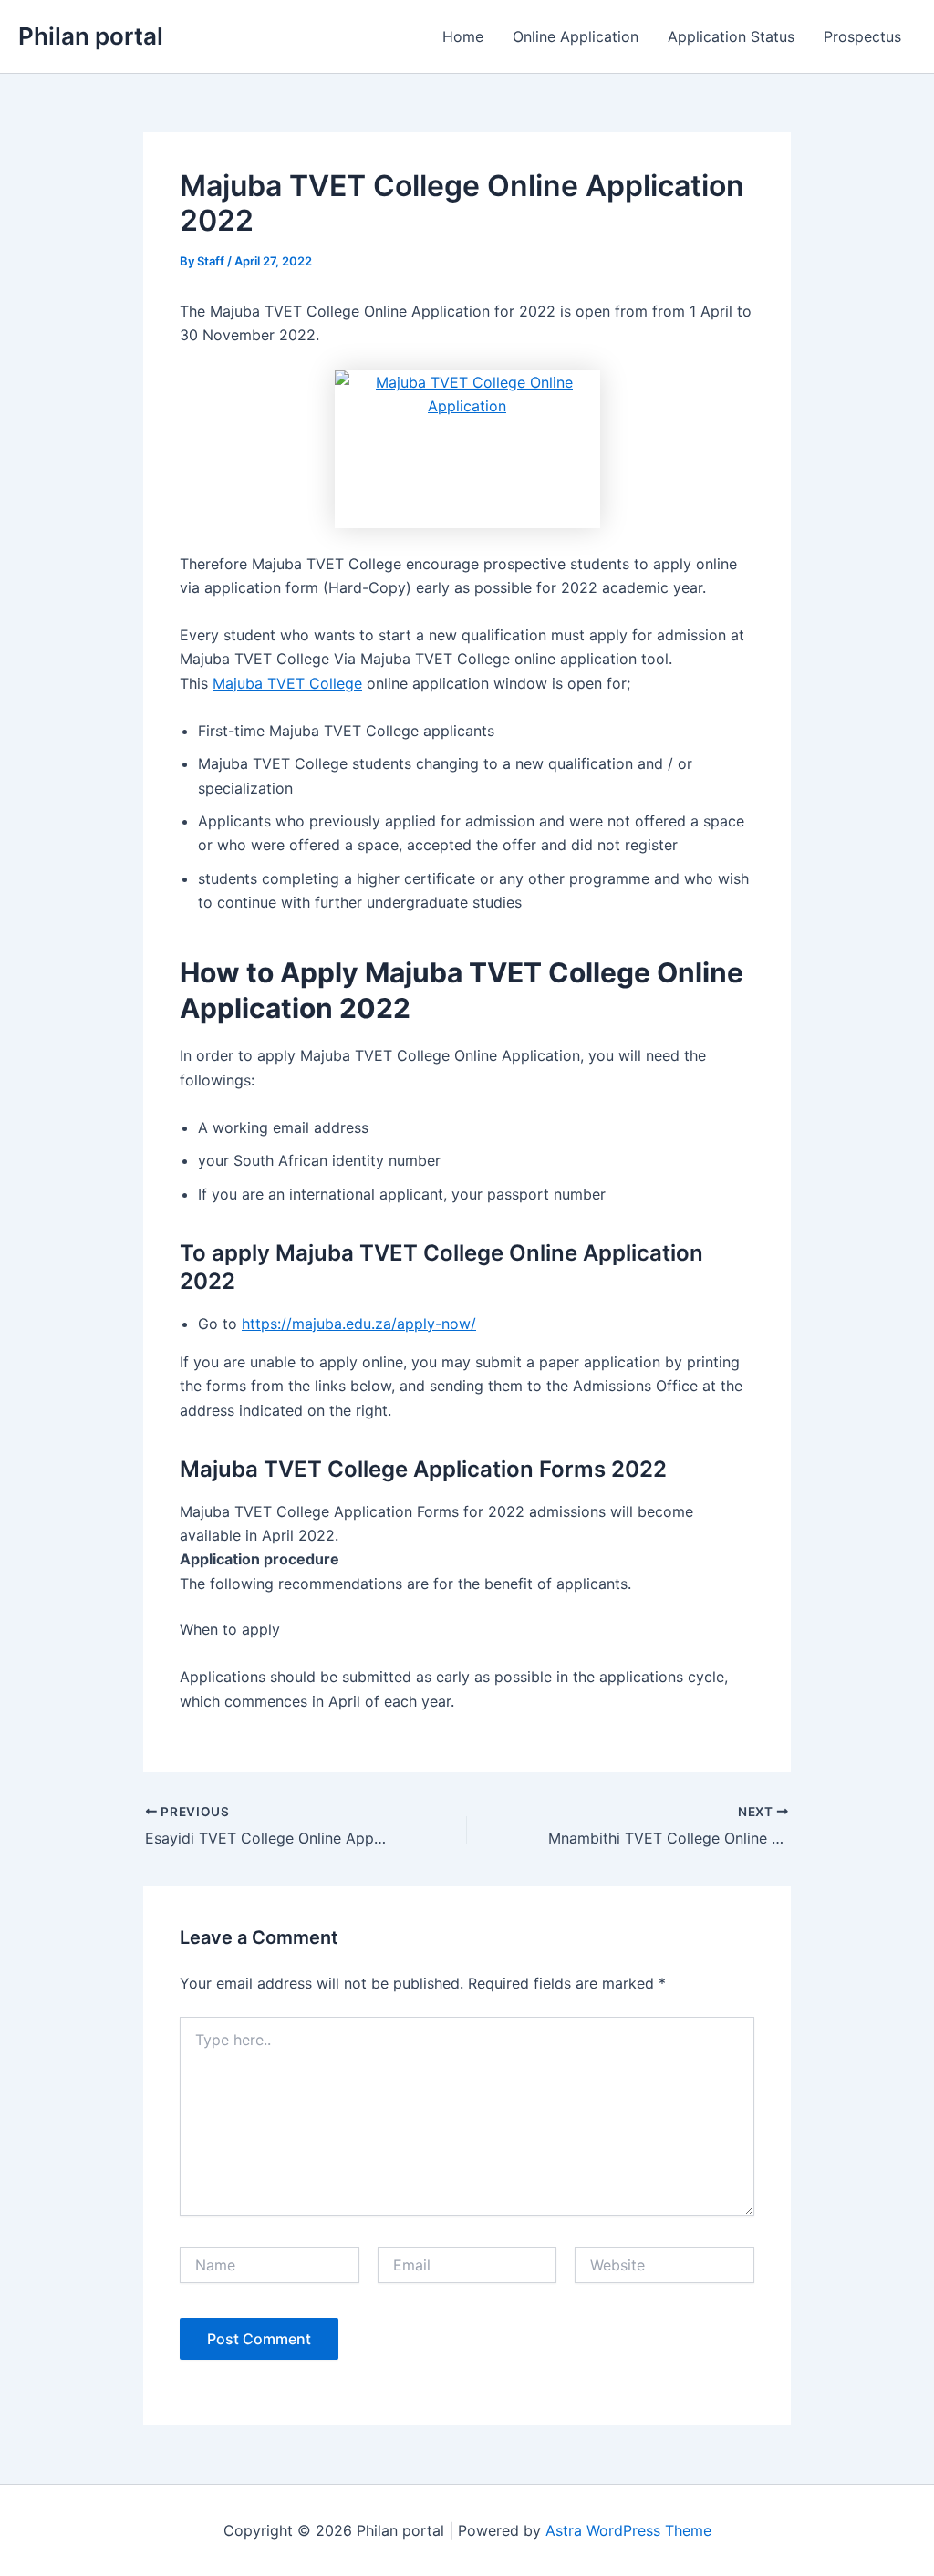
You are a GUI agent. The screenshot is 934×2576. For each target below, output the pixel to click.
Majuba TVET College (287, 683)
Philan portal (91, 36)
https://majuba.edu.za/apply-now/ (359, 1324)
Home (463, 36)
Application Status (731, 36)
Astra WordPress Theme (628, 2530)
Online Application (576, 36)
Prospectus (862, 36)
